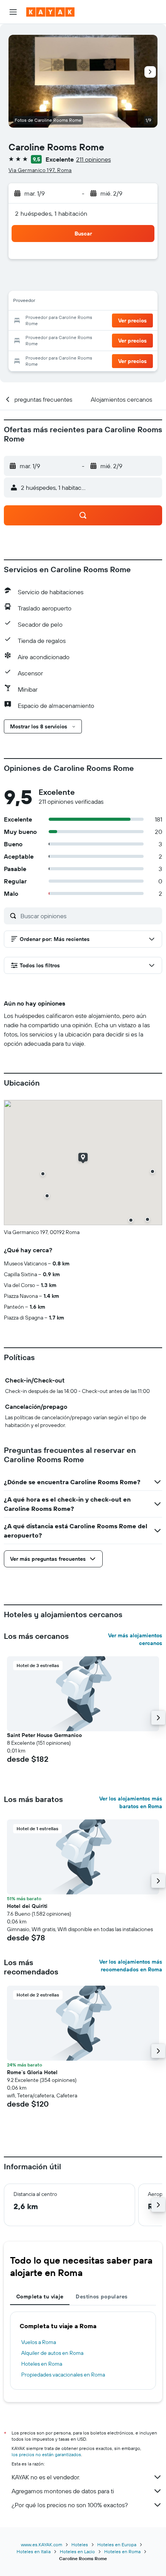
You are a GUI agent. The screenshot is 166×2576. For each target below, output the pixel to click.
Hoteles (80, 2544)
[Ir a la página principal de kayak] (50, 12)
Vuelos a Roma (39, 2342)
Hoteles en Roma (42, 2364)
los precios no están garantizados (46, 2454)
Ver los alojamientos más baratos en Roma (131, 1802)
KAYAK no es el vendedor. (46, 2477)
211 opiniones (93, 159)
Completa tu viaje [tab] (40, 2296)
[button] (13, 12)
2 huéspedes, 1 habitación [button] (51, 213)
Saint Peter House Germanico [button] (44, 1735)
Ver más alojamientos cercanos (135, 1639)
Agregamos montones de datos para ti (63, 2491)
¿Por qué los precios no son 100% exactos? (70, 2505)
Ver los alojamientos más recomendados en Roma (131, 1966)
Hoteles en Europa (117, 2544)
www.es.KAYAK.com (41, 2544)
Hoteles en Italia (34, 2551)
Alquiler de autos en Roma (52, 2353)
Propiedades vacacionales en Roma (63, 2375)
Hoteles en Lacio (77, 2551)
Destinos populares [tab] (102, 2296)
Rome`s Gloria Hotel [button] (32, 2072)
